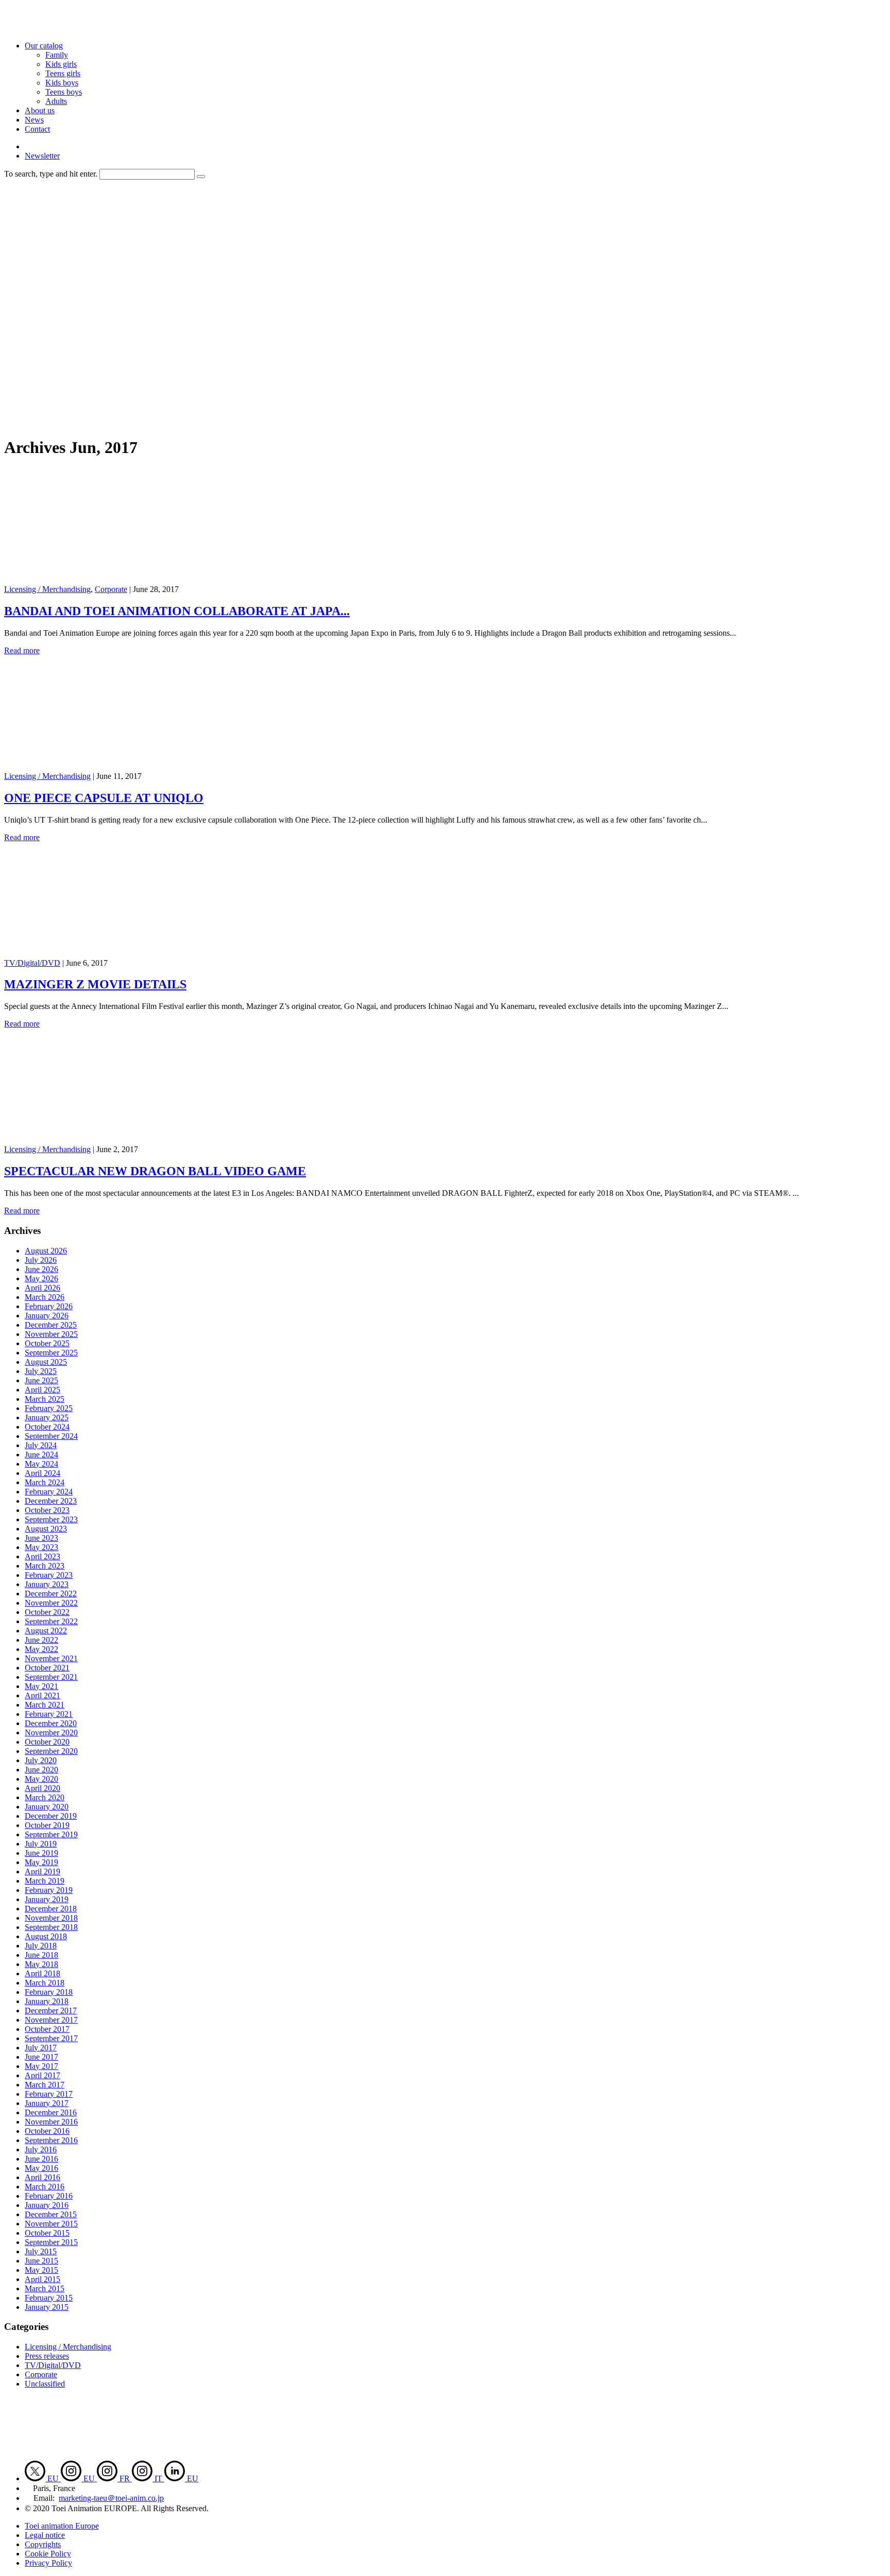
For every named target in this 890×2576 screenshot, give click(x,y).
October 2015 (47, 2233)
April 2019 (42, 1872)
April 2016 (42, 2177)
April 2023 (42, 1556)
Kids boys (62, 83)
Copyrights (43, 2544)
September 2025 (51, 1353)
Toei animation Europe (62, 2526)
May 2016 (41, 2168)
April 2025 (42, 1390)
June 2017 (41, 2057)
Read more (22, 650)
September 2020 (51, 1751)
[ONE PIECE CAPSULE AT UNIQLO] (107, 767)
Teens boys (64, 92)
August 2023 (46, 1529)
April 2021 (42, 1695)
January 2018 (47, 2001)
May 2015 (41, 2270)
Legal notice (45, 2535)
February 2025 (49, 1408)
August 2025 (46, 1362)
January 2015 (47, 2307)
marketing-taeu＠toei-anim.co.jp (111, 2498)
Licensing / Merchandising (47, 589)
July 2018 (41, 1946)
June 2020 (41, 1770)
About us (40, 110)
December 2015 (51, 2214)
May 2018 (41, 1964)
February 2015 (49, 2298)
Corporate (111, 589)
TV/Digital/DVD (32, 963)
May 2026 (41, 1278)
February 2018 (49, 1992)
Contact (37, 129)
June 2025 (41, 1380)
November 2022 (51, 1603)
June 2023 (41, 1538)
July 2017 (41, 2048)
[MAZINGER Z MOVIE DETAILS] (107, 954)
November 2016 (51, 2122)
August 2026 (46, 1251)
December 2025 (51, 1325)
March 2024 (45, 1482)
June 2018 (41, 1955)
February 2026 (49, 1306)
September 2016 (51, 2140)
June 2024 (41, 1455)
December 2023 (51, 1501)
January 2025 (47, 1417)
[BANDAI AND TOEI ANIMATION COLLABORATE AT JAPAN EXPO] (107, 580)
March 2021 (45, 1705)
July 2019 (41, 1844)
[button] (201, 177)
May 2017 (41, 2066)
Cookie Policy (48, 2554)
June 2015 (41, 2261)
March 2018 (45, 1983)
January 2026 (47, 1316)
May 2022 (41, 1649)
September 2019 (51, 1834)
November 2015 (51, 2224)
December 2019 (51, 1816)
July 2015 (41, 2251)
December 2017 (51, 2011)
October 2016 (47, 2131)
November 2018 (51, 1918)
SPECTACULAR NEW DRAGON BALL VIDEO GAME (155, 1171)
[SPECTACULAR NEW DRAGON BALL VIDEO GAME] (107, 1140)
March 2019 (45, 1881)
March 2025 (45, 1399)
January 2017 (47, 2103)
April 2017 (42, 2075)
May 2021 (41, 1686)
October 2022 (47, 1612)
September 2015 (51, 2242)
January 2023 (47, 1584)
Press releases (47, 2356)
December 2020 (51, 1723)
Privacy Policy (48, 2563)
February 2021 (49, 1714)
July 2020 (41, 1760)
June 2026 (41, 1269)
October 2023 (47, 1510)
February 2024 (49, 1492)
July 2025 (41, 1371)
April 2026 (42, 1288)
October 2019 (47, 1825)
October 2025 (47, 1343)
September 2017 (51, 2038)
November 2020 (51, 1733)
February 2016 (49, 2196)
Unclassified (45, 2384)
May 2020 (41, 1779)
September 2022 (51, 1621)
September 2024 (51, 1436)
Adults (56, 101)
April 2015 (42, 2279)
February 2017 (49, 2094)
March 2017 (45, 2085)
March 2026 (45, 1297)
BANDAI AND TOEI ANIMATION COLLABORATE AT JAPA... (177, 611)
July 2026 (41, 1260)
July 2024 (41, 1445)
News (34, 120)
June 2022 (41, 1640)
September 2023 (51, 1519)
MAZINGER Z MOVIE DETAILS (95, 984)
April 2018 (42, 1973)
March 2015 (45, 2288)
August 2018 (46, 1936)
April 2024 (42, 1473)
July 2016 (41, 2149)
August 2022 (46, 1631)
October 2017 (47, 2029)
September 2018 (51, 1927)
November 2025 (51, 1334)
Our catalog (44, 46)
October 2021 (47, 1668)
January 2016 (47, 2205)
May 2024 (41, 1464)
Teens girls (63, 73)
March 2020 (45, 1797)
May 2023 (41, 1547)
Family (57, 55)
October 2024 (47, 1427)
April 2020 (42, 1788)
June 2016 (41, 2159)
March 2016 (45, 2187)
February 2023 (49, 1575)
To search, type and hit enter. (51, 174)
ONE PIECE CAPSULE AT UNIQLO (104, 798)
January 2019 (47, 1899)
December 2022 (51, 1594)
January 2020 (47, 1807)
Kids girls (61, 64)
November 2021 (51, 1658)
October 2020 (47, 1742)
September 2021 (51, 1677)
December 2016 (51, 2112)
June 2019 (41, 1853)
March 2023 (45, 1566)
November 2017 (51, 2020)
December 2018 (51, 1909)
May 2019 (41, 1862)
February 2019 (49, 1890)
